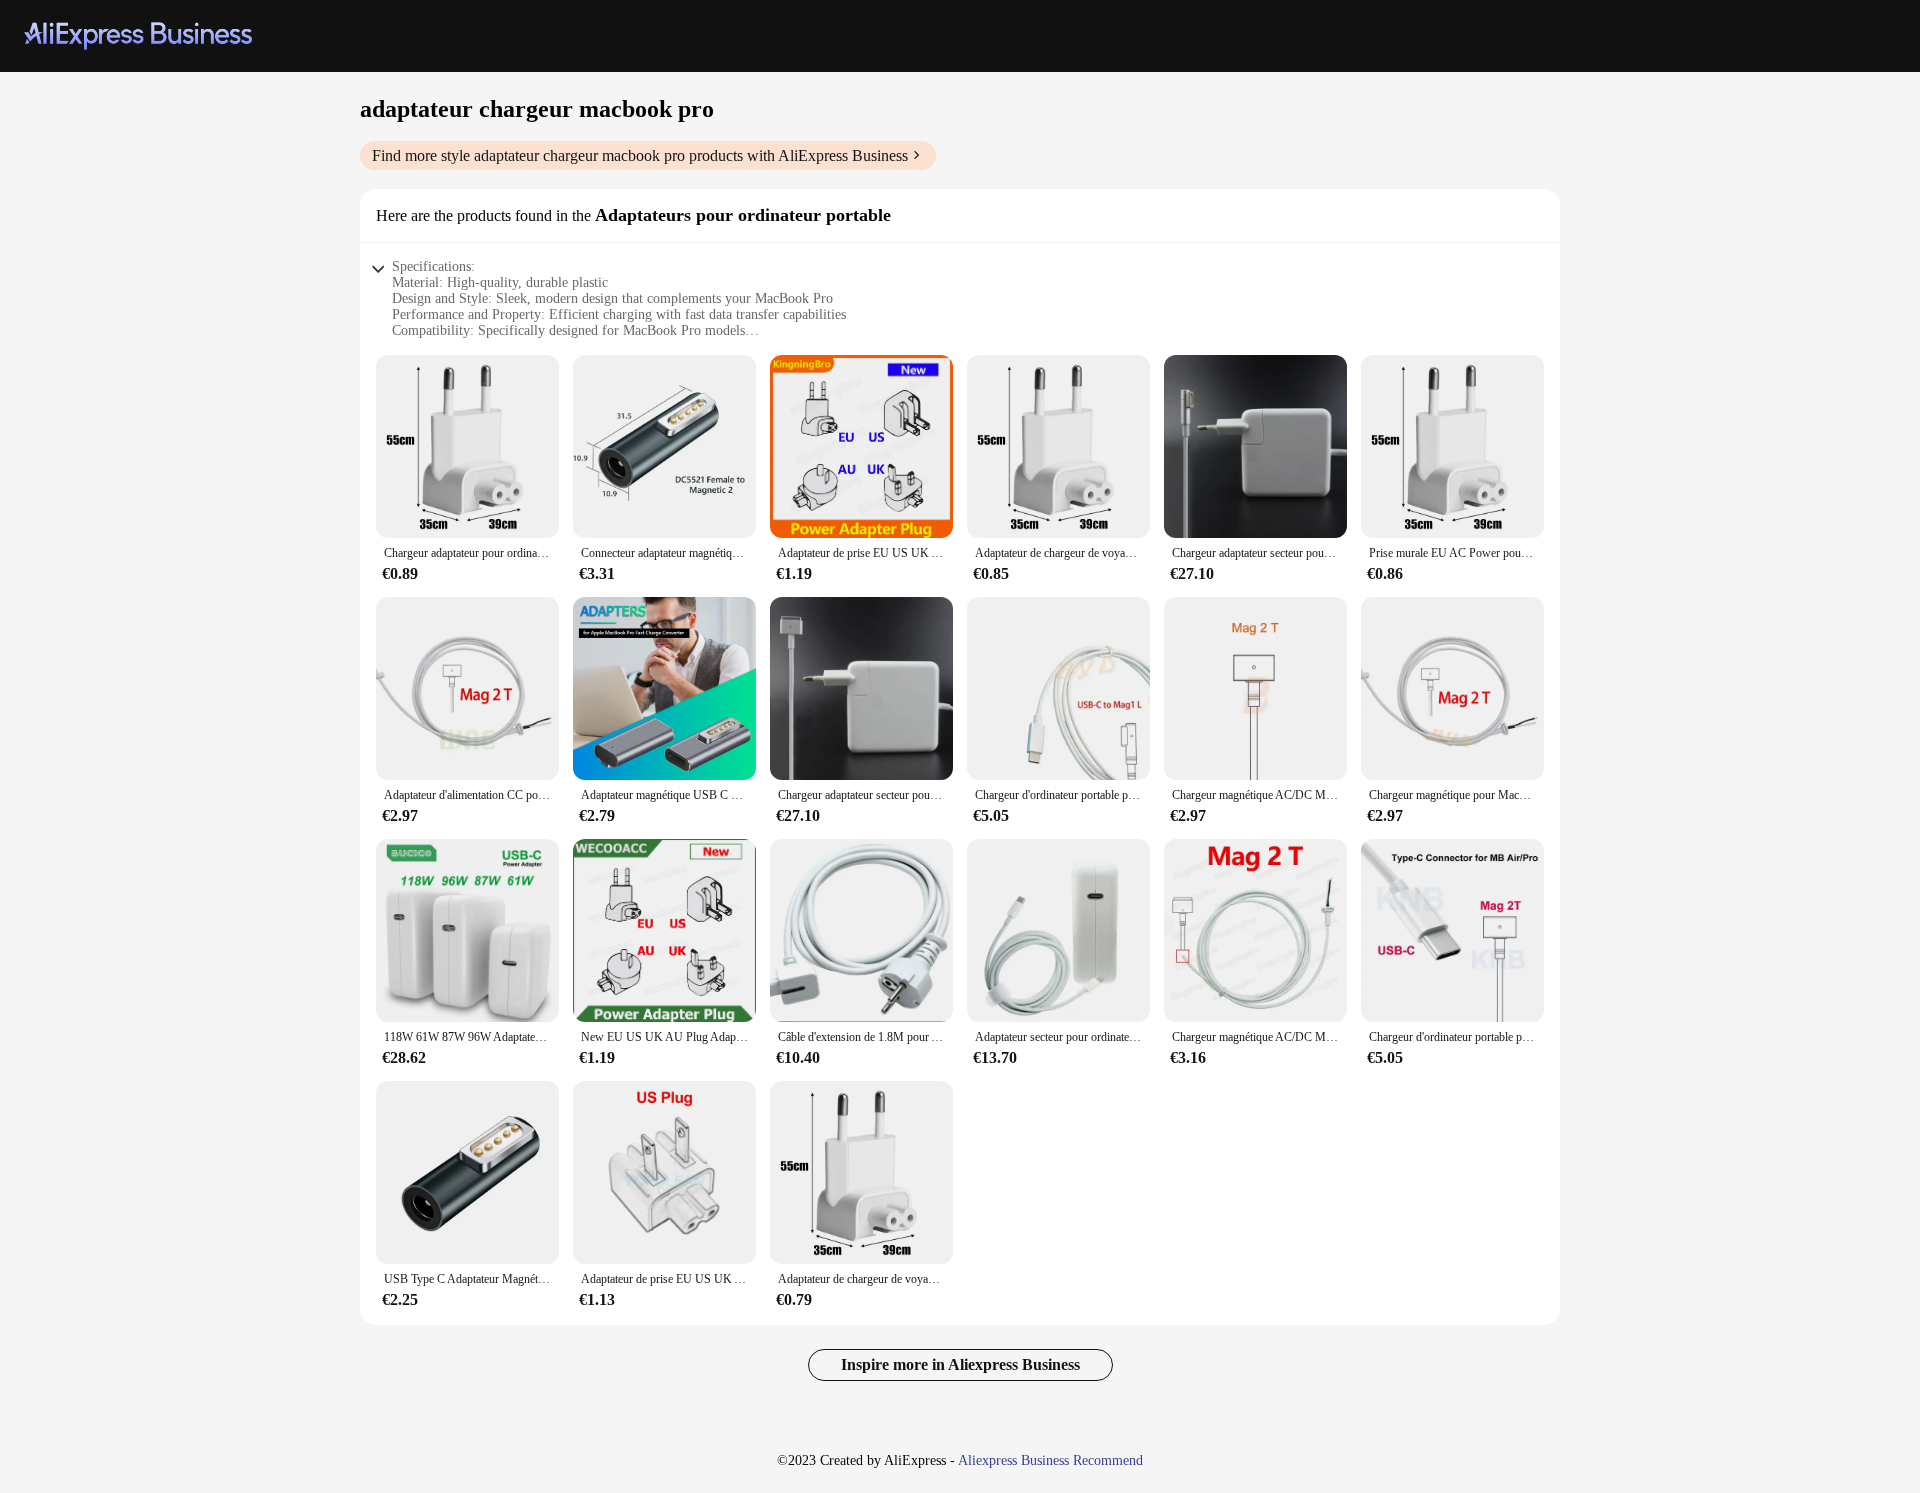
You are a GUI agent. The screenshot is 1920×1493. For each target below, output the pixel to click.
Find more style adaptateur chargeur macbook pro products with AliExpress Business (640, 155)
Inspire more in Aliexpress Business (960, 1364)
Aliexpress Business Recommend (1050, 1460)
